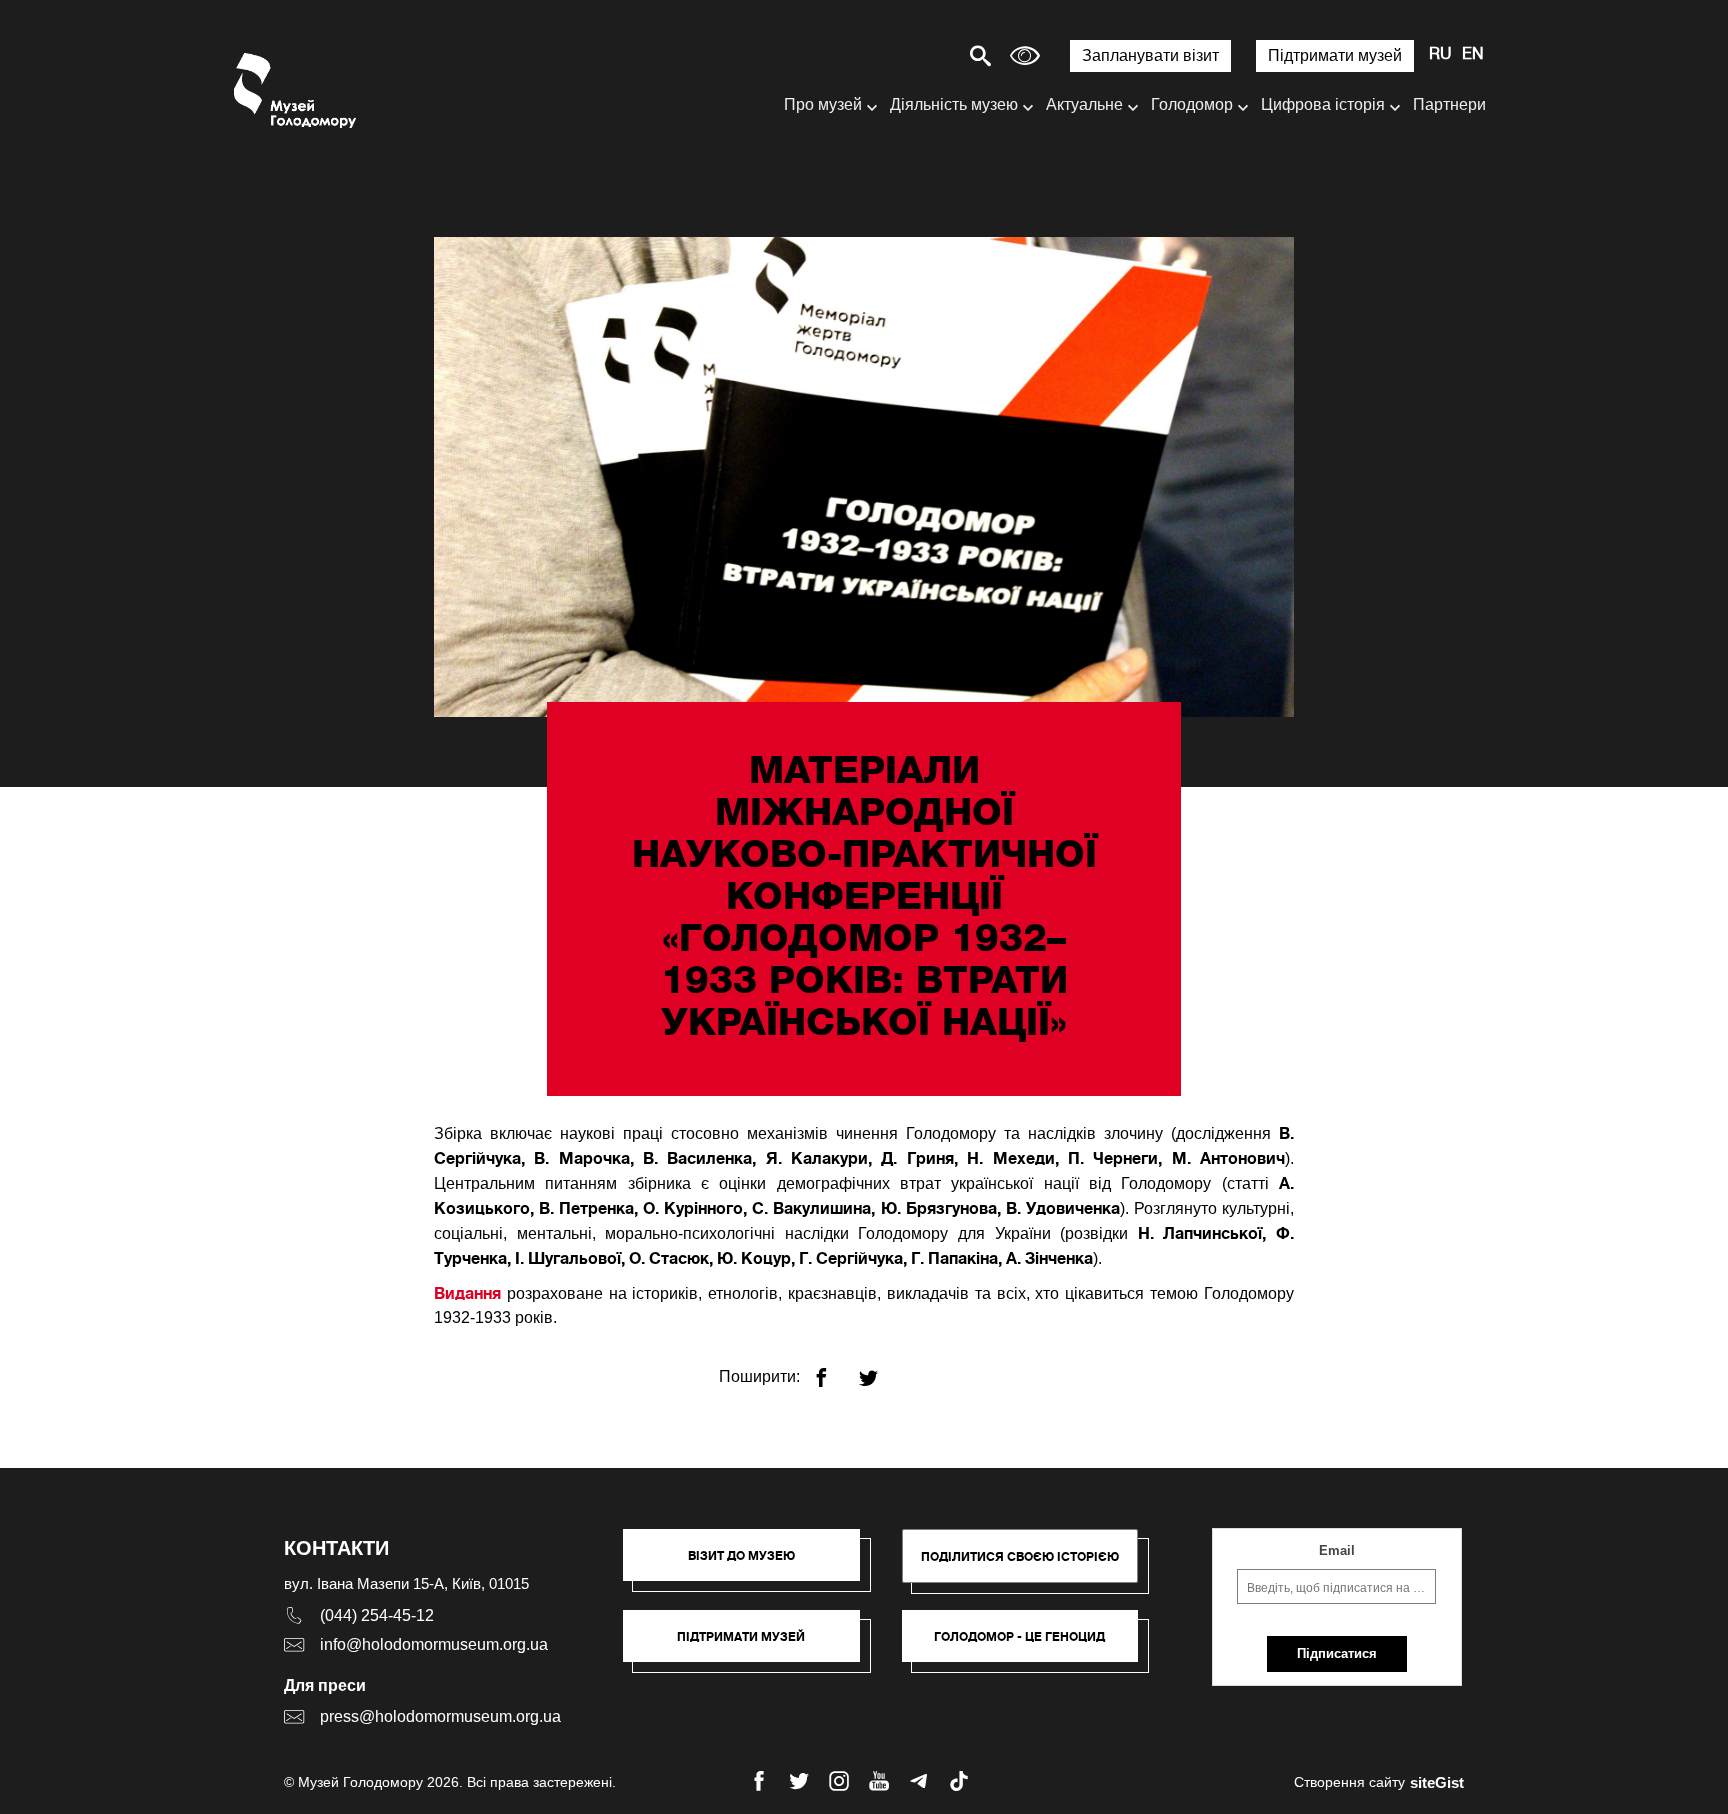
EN (1473, 55)
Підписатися (1337, 1653)
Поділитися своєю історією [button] (1020, 1556)
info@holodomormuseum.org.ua (434, 1644)
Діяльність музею (954, 104)
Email (1337, 1550)
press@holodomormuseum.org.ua (440, 1716)
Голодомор (1192, 104)
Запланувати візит (1150, 55)
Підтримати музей (1335, 55)
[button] (751, 1565)
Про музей (823, 104)
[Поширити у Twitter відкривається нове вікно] (880, 1369)
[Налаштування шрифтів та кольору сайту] (1025, 55)
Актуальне (1084, 104)
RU (1440, 55)
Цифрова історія (1323, 104)
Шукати (910, 55)
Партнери (1449, 104)
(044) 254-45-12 (377, 1615)
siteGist (1437, 1782)
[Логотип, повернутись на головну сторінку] (296, 90)
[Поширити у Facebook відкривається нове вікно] (833, 1369)
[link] (751, 1646)
